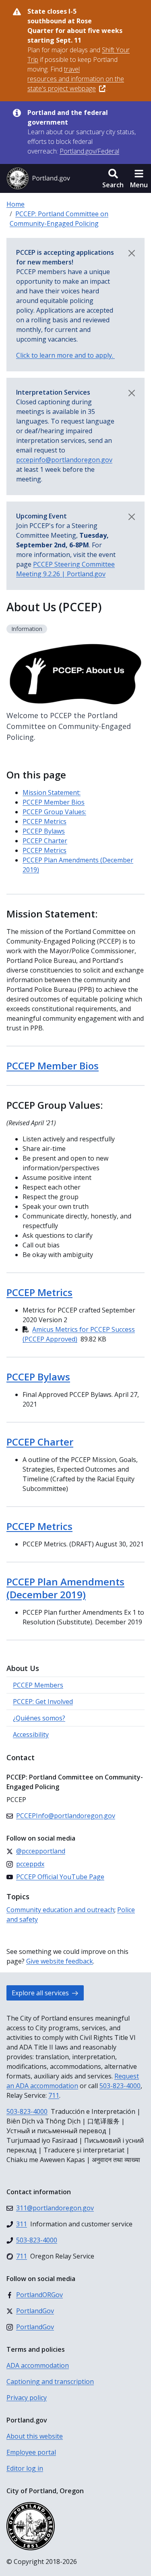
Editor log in (25, 2468)
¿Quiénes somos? (39, 1718)
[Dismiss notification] (132, 253)
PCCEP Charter (45, 841)
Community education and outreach (60, 1910)
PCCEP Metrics (44, 821)
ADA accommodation (38, 2365)
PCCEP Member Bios (54, 802)
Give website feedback (60, 1961)
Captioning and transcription (50, 2381)
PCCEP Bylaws (44, 831)
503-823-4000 (120, 2086)
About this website (35, 2436)
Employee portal (31, 2452)
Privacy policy (27, 2398)
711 (54, 2095)
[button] (113, 178)
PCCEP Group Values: (54, 812)
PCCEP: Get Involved (43, 1702)
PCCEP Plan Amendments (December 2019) (65, 1588)
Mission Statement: (52, 792)
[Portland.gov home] (38, 178)
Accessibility (31, 1734)
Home (16, 204)
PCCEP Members (38, 1685)
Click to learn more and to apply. (65, 355)
